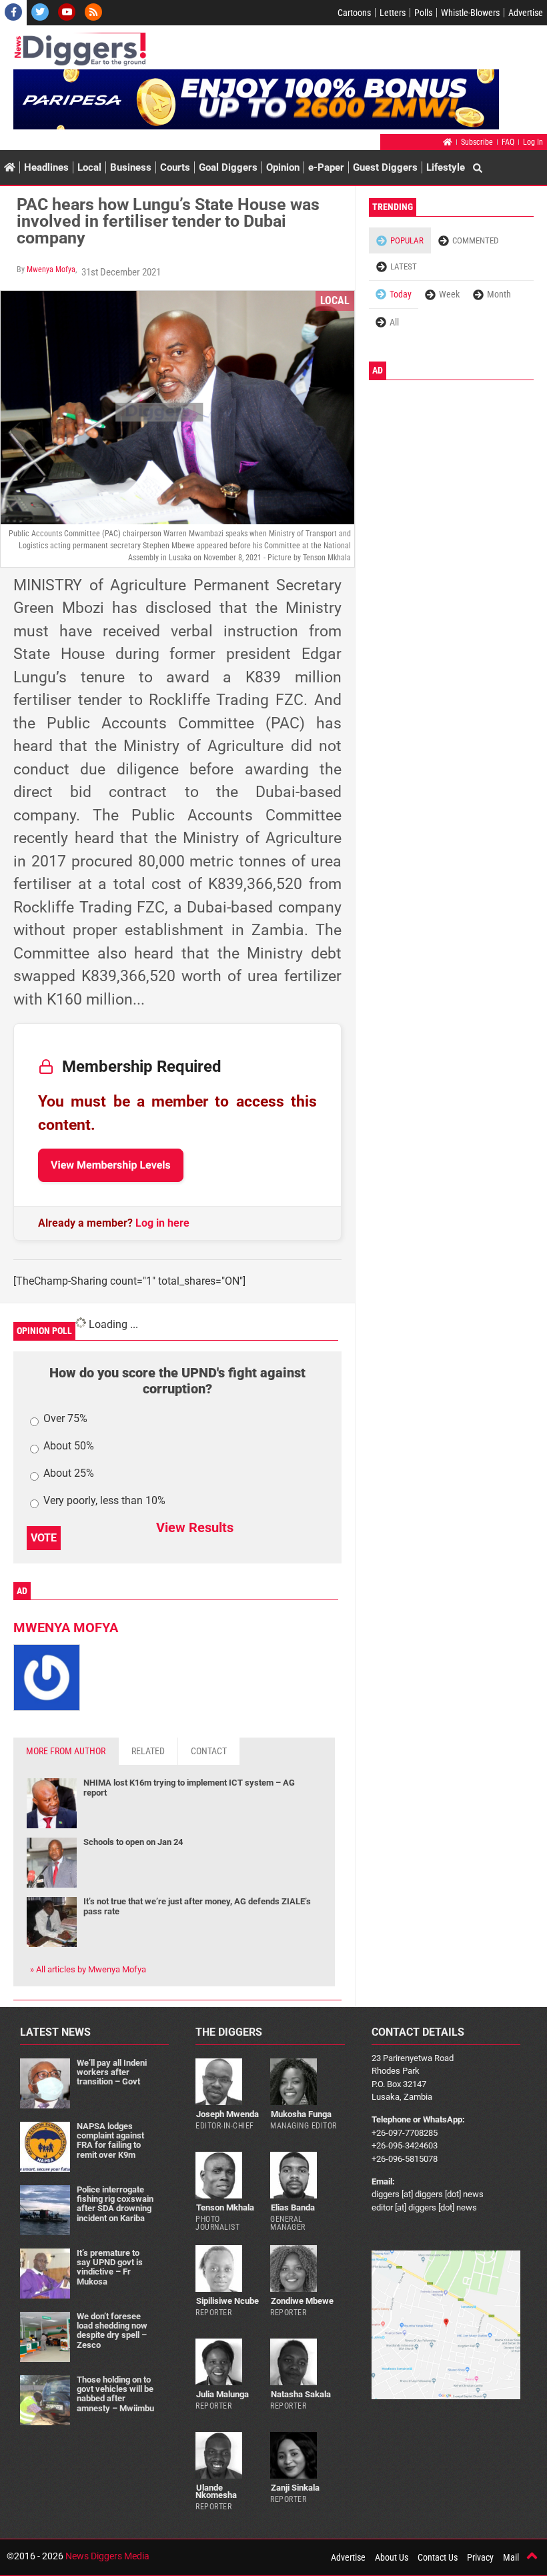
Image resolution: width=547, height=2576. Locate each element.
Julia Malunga (222, 2394)
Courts (175, 167)
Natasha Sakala (301, 2394)
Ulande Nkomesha (216, 2491)
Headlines (46, 167)
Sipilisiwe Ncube (227, 2301)
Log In (533, 142)
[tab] (66, 1751)
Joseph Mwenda (227, 2114)
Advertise (526, 13)
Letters (393, 13)
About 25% (69, 1474)
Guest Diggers (385, 167)
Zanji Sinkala (295, 2488)
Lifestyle (446, 167)
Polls (423, 13)
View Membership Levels (111, 1165)
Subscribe (477, 142)
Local (89, 167)
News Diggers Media (107, 2556)
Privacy (480, 2557)
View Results (195, 1527)
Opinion (283, 167)
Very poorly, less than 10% (104, 1501)
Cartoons (354, 13)
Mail (511, 2557)
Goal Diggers (228, 167)
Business (131, 167)
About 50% (69, 1446)
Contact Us (438, 2557)
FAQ (508, 142)
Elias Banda (293, 2207)
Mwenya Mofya (51, 269)
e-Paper (326, 167)
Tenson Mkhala (225, 2207)
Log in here (162, 1223)
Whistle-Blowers (470, 13)
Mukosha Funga (301, 2114)
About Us (392, 2557)
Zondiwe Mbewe (302, 2301)
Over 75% (65, 1419)
